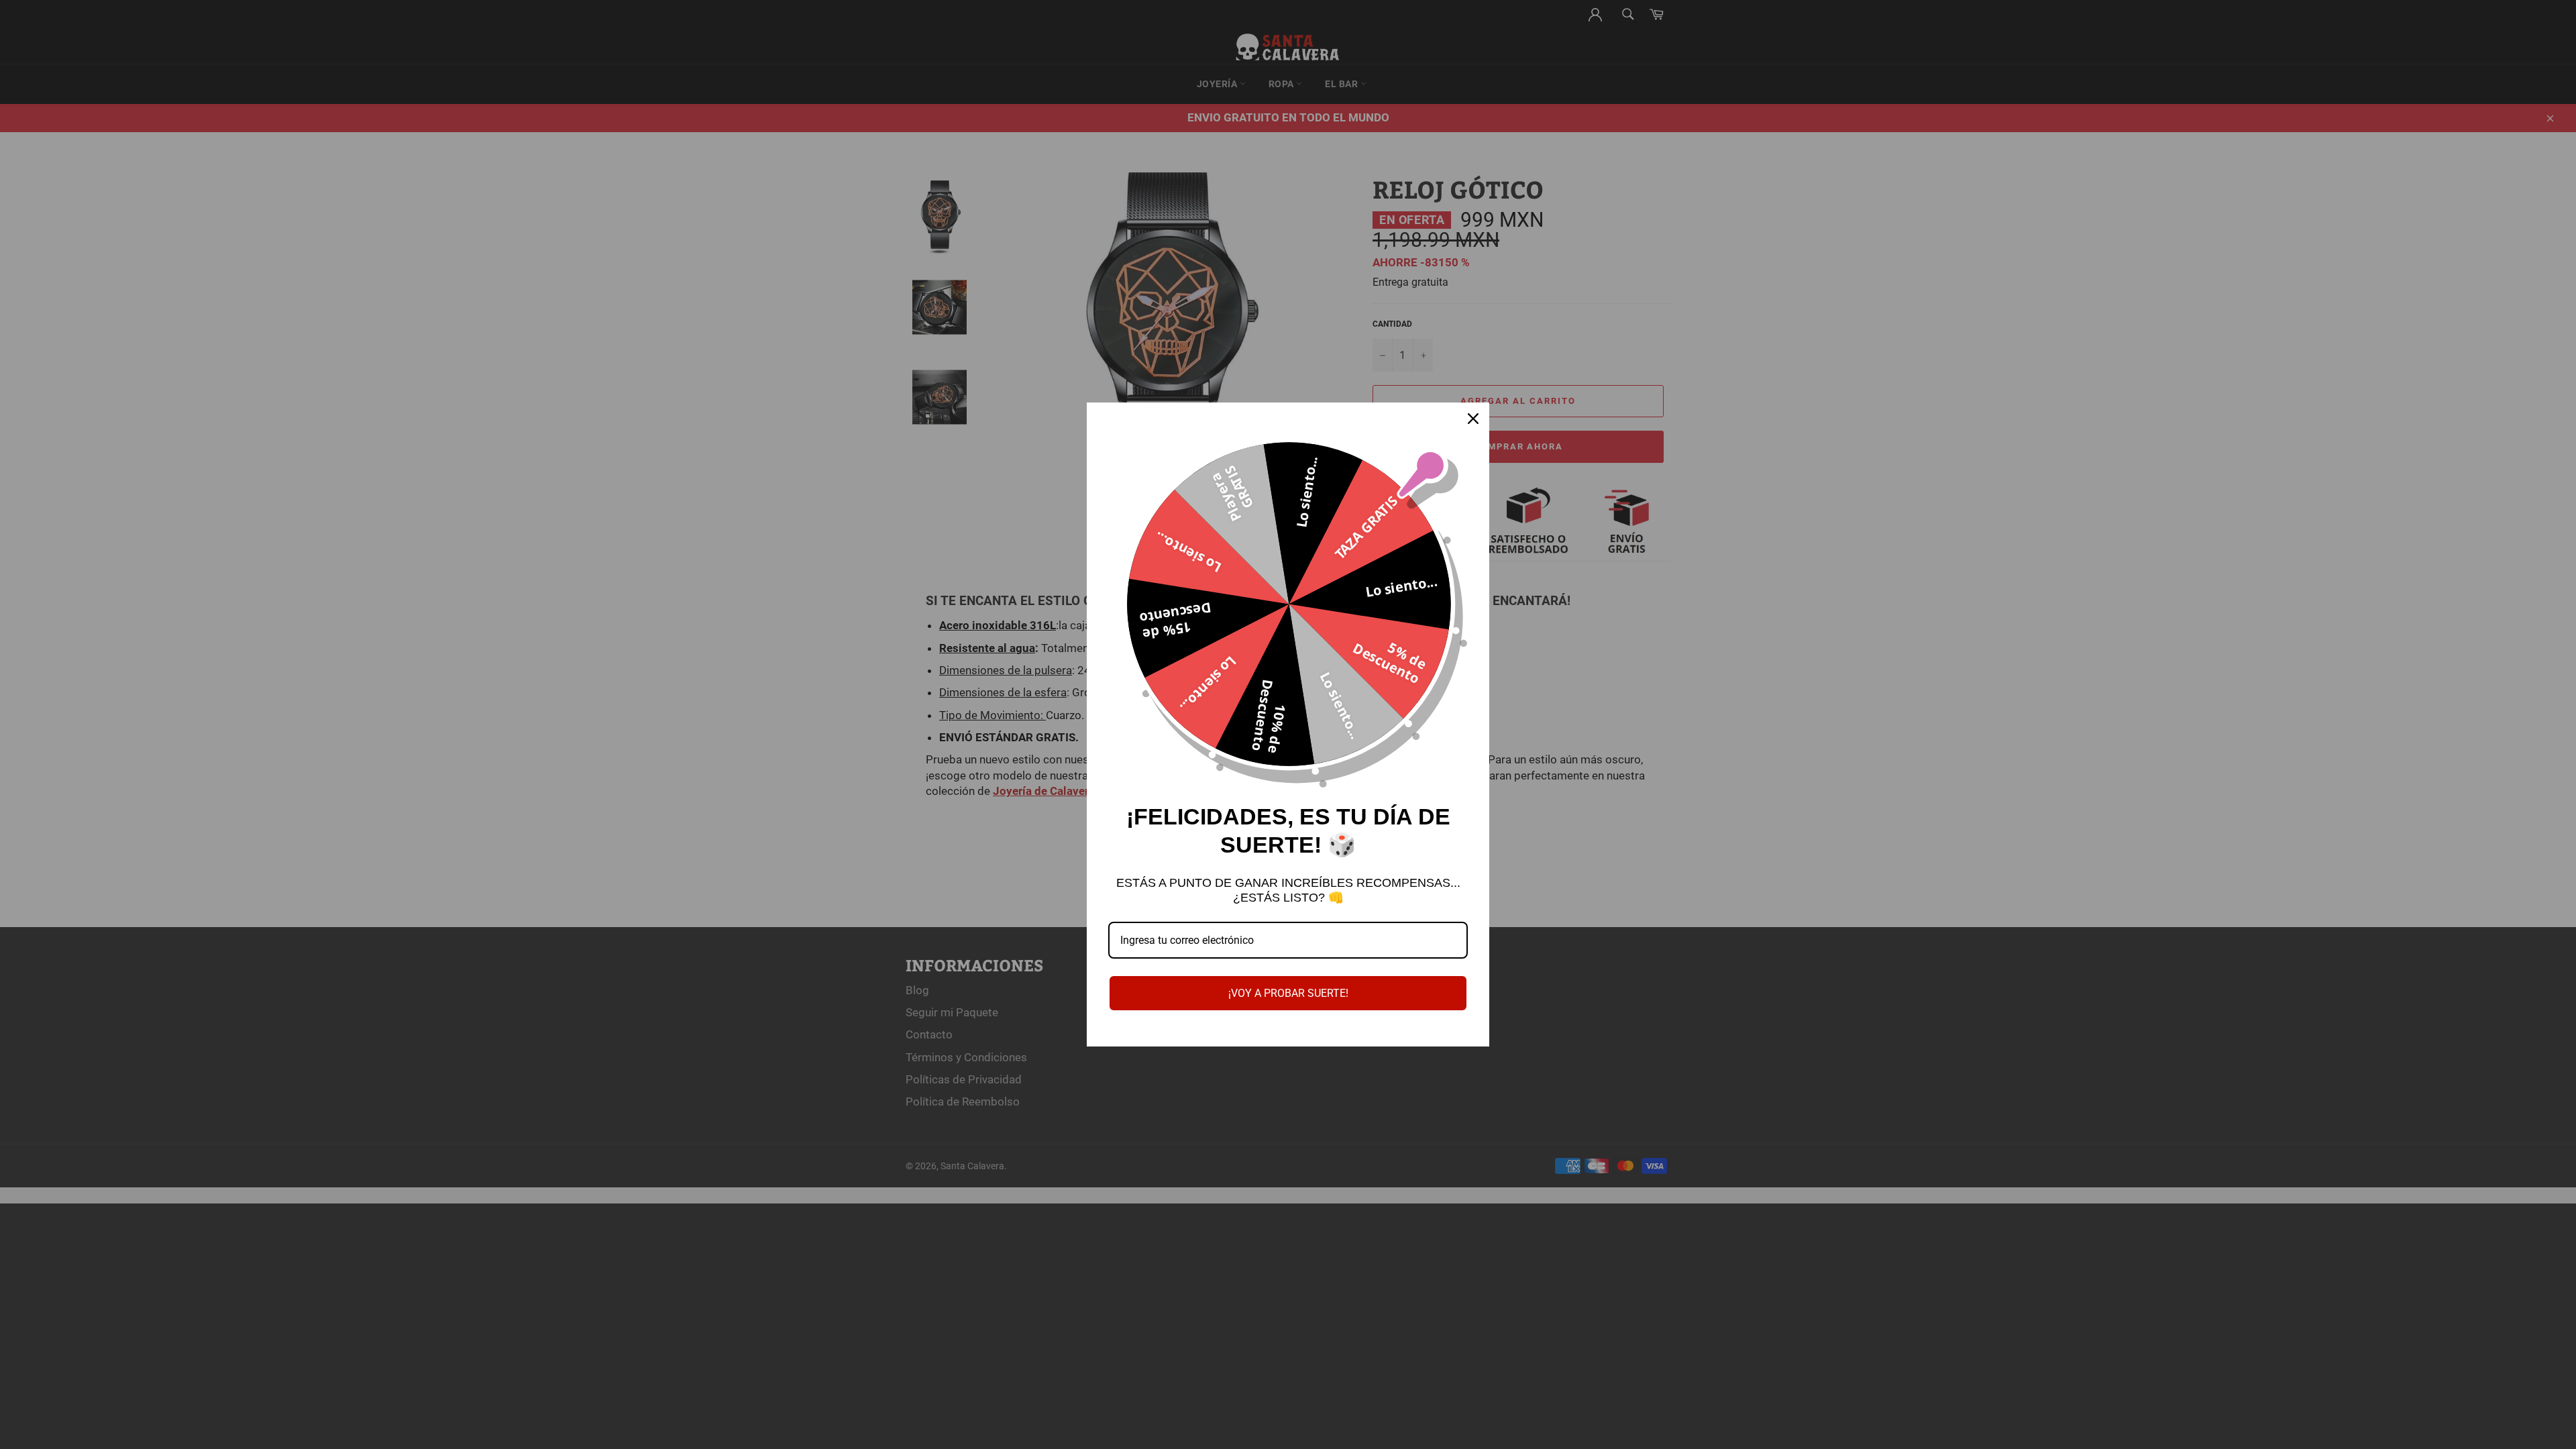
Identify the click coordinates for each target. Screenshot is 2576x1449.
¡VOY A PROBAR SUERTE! (1288, 993)
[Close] (1473, 419)
